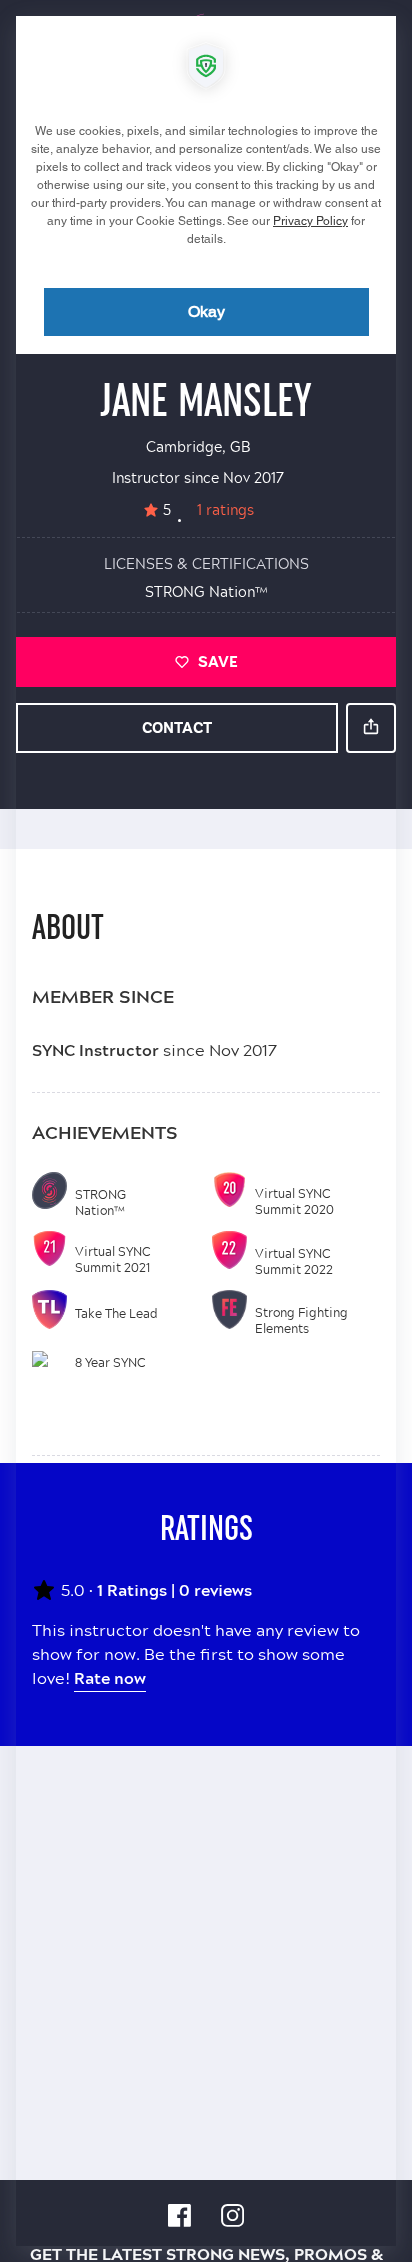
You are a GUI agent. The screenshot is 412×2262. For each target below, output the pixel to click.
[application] (206, 1131)
